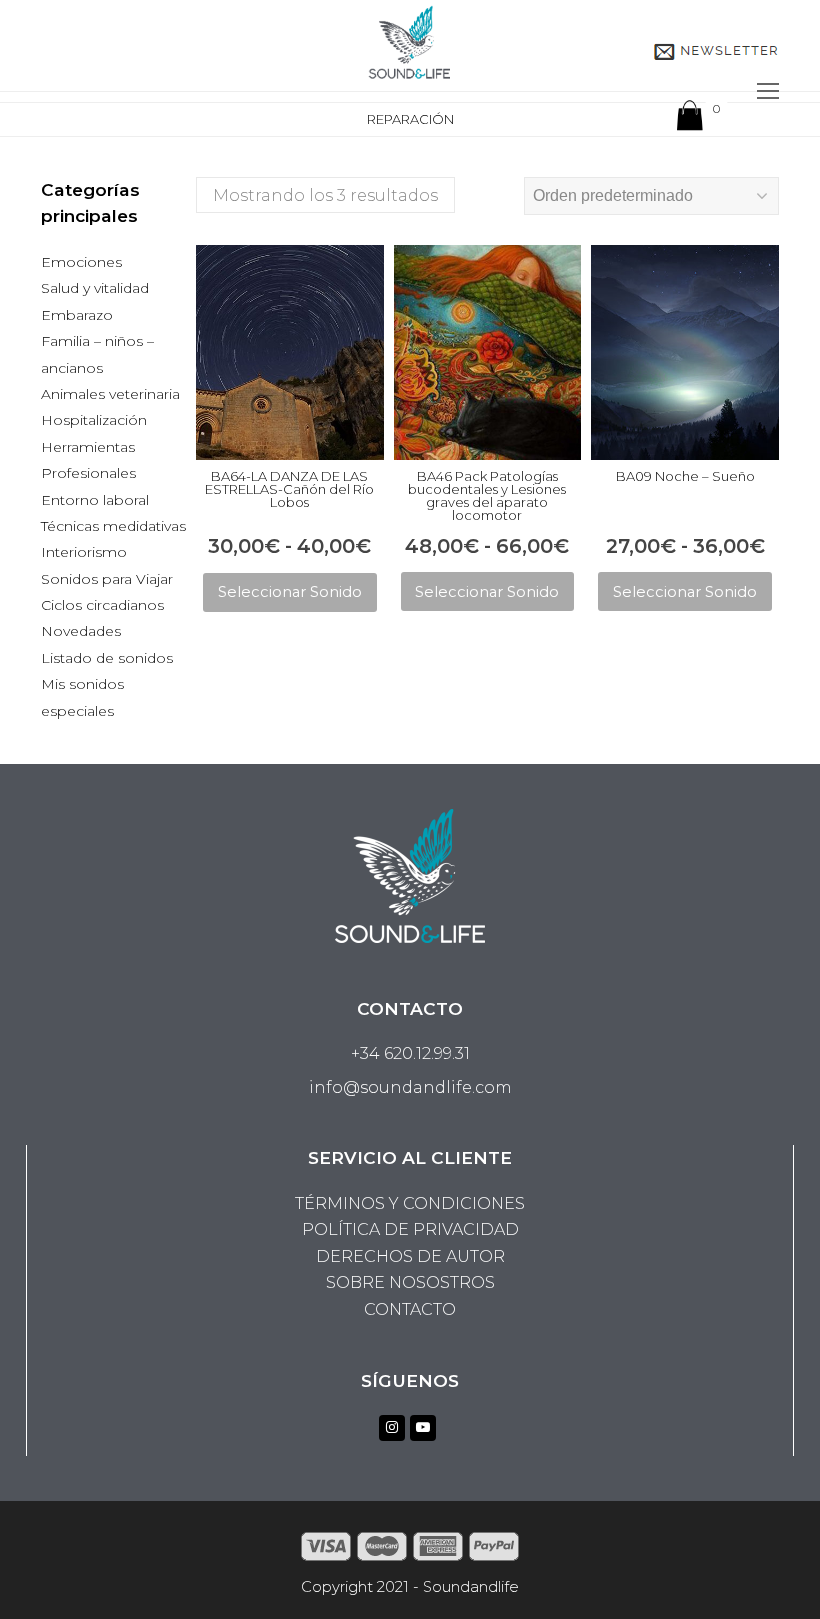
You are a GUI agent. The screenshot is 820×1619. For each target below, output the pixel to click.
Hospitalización (94, 420)
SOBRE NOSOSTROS (410, 1282)
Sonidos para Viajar (107, 579)
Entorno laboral (95, 500)
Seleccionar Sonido (290, 592)
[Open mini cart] (690, 120)
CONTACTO (410, 1309)
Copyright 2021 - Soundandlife (410, 1587)
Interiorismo (84, 552)
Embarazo (77, 315)
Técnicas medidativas (113, 526)
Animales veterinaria (110, 394)
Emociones (81, 262)
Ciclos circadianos (102, 605)
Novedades (81, 631)
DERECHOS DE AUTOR (410, 1256)
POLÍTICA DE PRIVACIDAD (410, 1229)
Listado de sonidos (107, 658)
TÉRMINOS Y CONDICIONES (410, 1203)
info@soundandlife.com (410, 1087)
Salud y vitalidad (95, 288)
